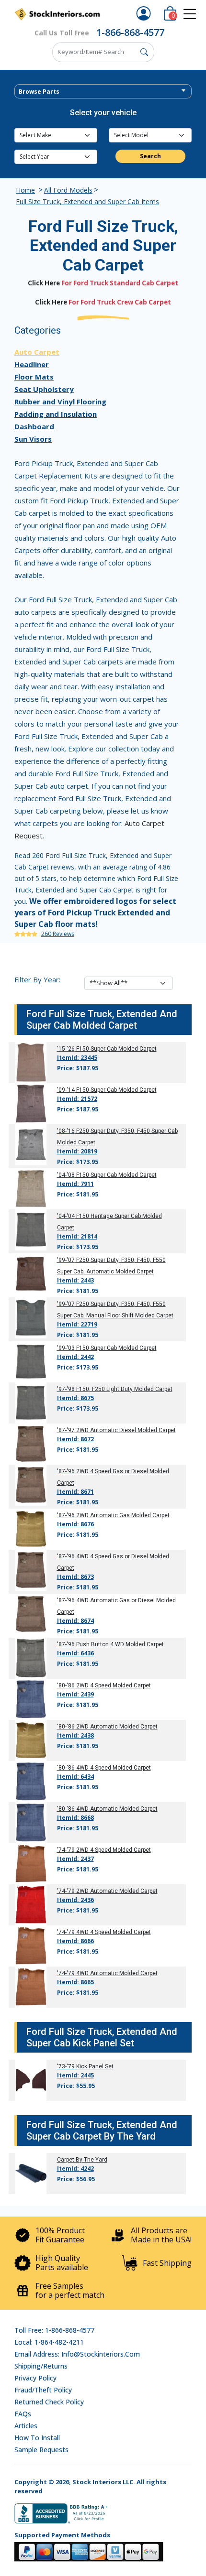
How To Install (37, 2438)
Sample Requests (41, 2450)
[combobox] (103, 91)
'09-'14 (66, 1090)
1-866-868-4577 (130, 32)
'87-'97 (66, 1430)
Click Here (44, 283)
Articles (26, 2426)
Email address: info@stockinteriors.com (77, 2354)
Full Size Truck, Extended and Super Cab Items (87, 201)
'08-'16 (66, 1131)
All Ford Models (68, 190)
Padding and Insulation (56, 414)
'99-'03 (66, 1348)
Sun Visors (33, 439)
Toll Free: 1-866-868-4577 (54, 2330)
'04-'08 (66, 1175)
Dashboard (34, 426)
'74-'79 (66, 1850)
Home (25, 190)
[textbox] (103, 92)
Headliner (32, 364)
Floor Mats (34, 377)
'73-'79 (66, 2066)
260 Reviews (58, 934)
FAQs (23, 2414)
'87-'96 (66, 1471)
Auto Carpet (37, 352)
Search (150, 156)
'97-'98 (66, 1389)
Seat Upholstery (44, 389)
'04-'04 (66, 1216)
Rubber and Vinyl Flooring (60, 402)
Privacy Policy (35, 2378)
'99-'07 (66, 1260)
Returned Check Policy (49, 2402)
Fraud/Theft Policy (43, 2390)
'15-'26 (66, 1049)
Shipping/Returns (41, 2366)
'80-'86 (66, 1685)
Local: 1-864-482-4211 (49, 2342)
